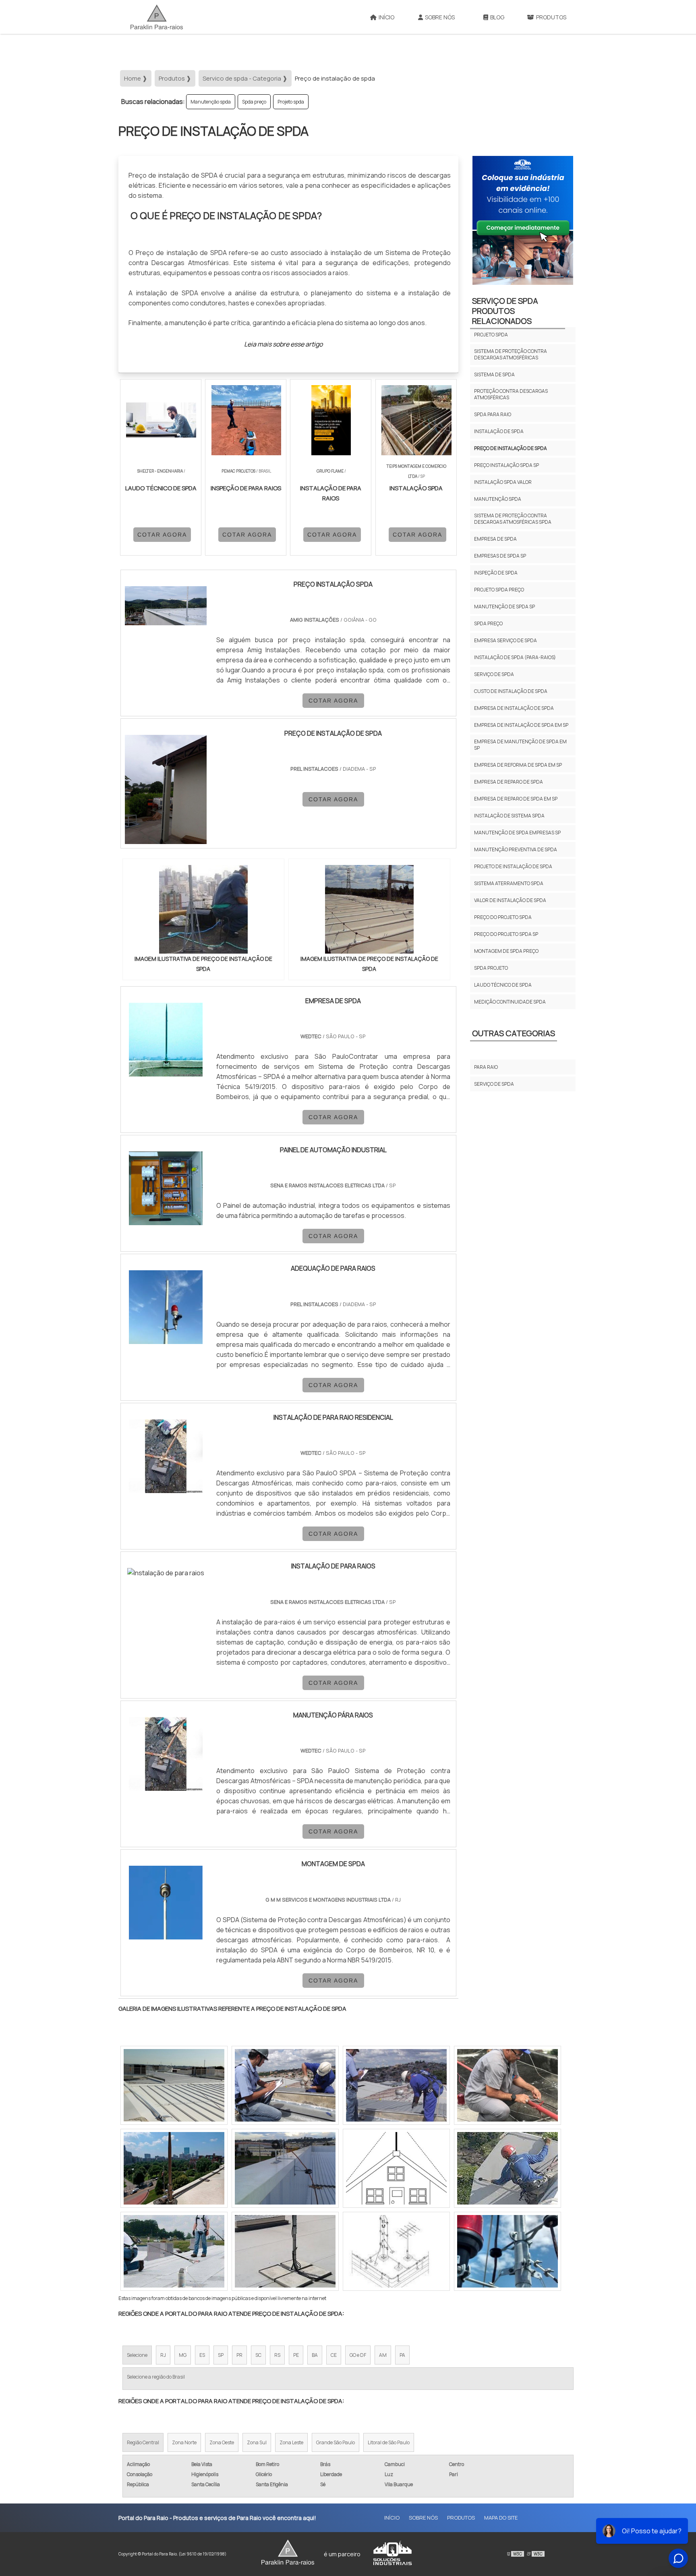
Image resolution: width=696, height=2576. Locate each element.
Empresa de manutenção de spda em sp (520, 745)
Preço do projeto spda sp (506, 934)
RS (277, 2355)
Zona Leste (291, 2442)
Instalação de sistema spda (509, 816)
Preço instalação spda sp (506, 465)
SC (258, 2355)
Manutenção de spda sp (504, 607)
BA (315, 2355)
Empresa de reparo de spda (509, 782)
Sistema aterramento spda (509, 883)
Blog (497, 17)
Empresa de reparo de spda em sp (516, 799)
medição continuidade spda (510, 1002)
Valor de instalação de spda (510, 900)
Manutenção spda (211, 102)
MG (183, 2355)
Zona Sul (257, 2442)
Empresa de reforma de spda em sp (518, 765)
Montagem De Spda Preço (506, 951)
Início (386, 17)
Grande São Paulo (336, 2442)
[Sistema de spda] (396, 2168)
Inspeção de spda (496, 573)
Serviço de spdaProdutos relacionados (505, 311)
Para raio (486, 1067)
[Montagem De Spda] (166, 1903)
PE (296, 2355)
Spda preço (254, 102)
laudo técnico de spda (503, 985)
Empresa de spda (495, 539)
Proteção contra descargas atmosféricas (511, 394)
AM (383, 2355)
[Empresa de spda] (166, 1040)
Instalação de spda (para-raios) (515, 657)
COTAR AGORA (162, 535)
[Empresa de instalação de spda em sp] (507, 2251)
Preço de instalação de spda (511, 448)
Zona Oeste (222, 2442)
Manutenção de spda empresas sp (517, 833)
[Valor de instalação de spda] (396, 2251)
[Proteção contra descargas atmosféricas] (174, 2085)
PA (402, 2355)
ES (202, 2355)
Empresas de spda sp (500, 556)
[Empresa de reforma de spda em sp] (174, 2251)
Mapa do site (501, 2518)
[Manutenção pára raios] (166, 1754)
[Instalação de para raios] (166, 1573)
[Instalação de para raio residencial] (166, 1456)
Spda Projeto (491, 968)
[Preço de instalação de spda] (203, 909)
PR (239, 2355)
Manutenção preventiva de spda (516, 849)
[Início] (157, 17)
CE (334, 2355)
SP (221, 2355)
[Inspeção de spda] (285, 2251)
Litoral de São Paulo (389, 2442)
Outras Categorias (514, 1033)
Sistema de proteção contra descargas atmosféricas (511, 354)
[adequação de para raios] (166, 1307)
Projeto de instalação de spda (513, 866)
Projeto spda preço (499, 590)
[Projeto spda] (285, 2168)
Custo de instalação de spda (511, 691)
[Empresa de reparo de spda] (285, 2085)
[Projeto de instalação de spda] (507, 2168)
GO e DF (358, 2355)
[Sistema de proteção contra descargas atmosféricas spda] (174, 2168)
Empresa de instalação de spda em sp (521, 725)
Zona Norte (184, 2442)
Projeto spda (291, 102)
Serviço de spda (494, 674)
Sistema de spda (494, 374)
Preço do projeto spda (503, 917)
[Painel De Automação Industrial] (166, 1188)
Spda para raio (493, 414)
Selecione (137, 2355)
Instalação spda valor (503, 482)
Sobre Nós (440, 17)
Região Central (143, 2442)
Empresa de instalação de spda (514, 708)
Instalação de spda (499, 431)
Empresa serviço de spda (505, 640)
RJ (163, 2355)
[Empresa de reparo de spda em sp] (507, 2085)
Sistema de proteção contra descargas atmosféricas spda (513, 519)
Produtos (551, 17)
